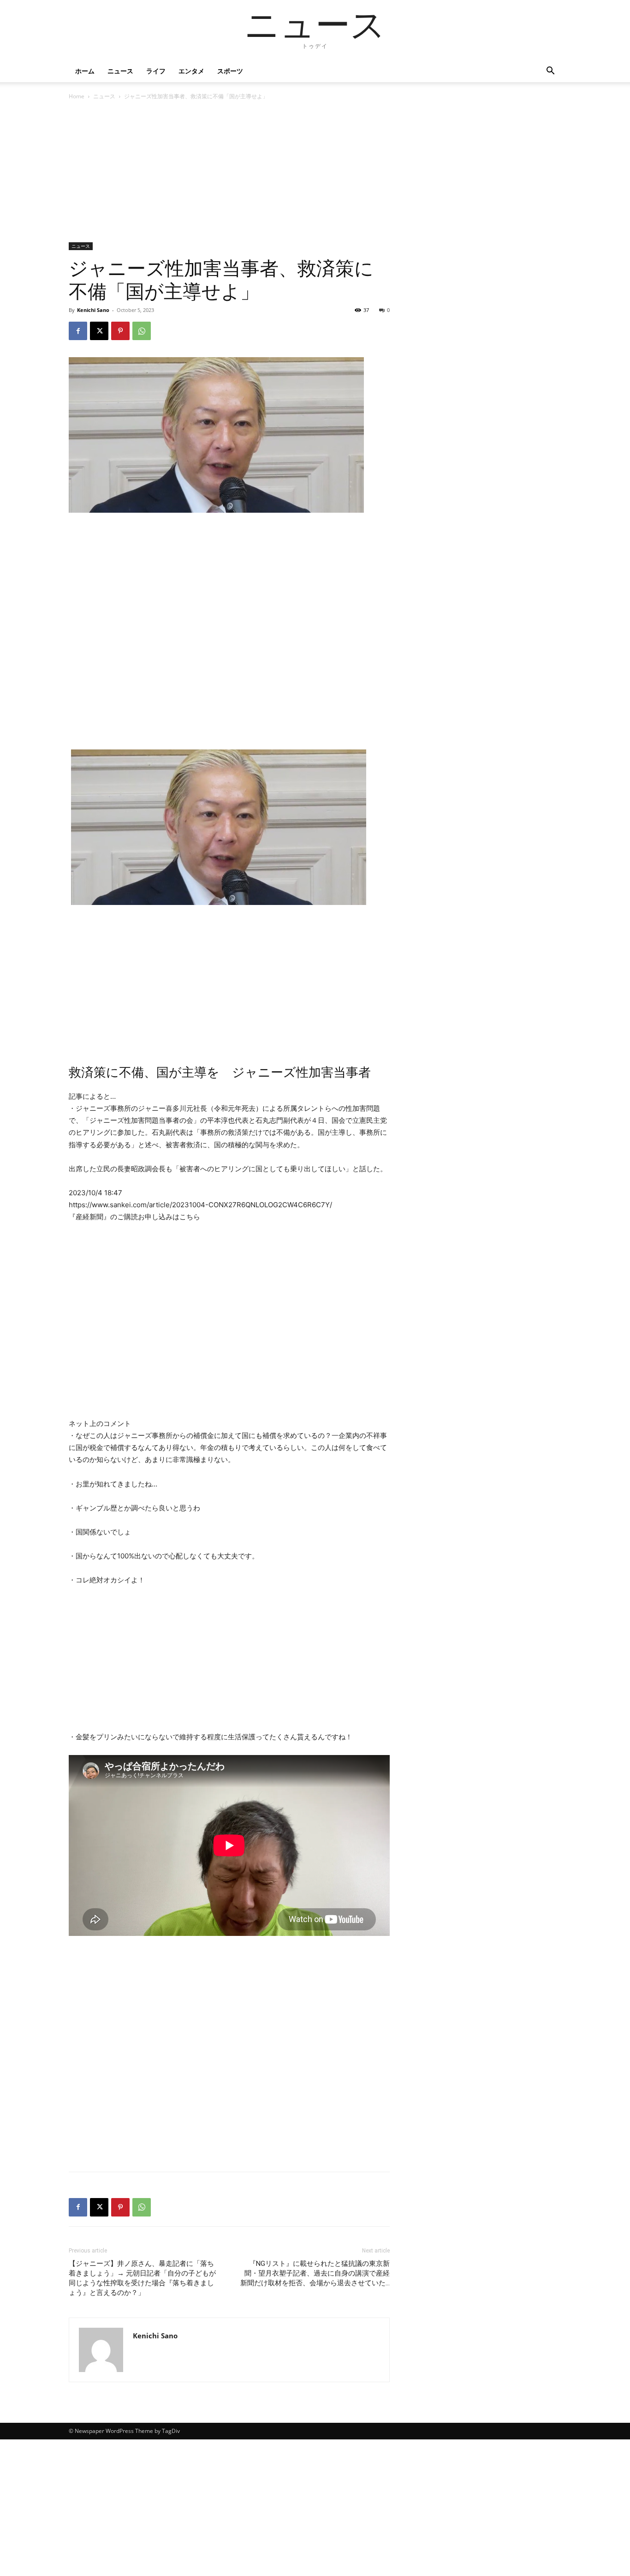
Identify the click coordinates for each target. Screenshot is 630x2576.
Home (77, 96)
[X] (99, 331)
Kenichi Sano (93, 310)
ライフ (156, 71)
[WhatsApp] (142, 331)
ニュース (120, 71)
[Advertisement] (229, 174)
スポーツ (230, 71)
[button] (550, 72)
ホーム (85, 71)
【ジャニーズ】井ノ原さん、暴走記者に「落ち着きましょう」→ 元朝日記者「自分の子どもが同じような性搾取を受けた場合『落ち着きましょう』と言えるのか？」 (142, 2278)
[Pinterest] (120, 331)
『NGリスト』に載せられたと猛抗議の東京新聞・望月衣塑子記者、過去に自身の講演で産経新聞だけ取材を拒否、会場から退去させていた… (315, 2273)
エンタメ (191, 71)
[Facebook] (78, 331)
